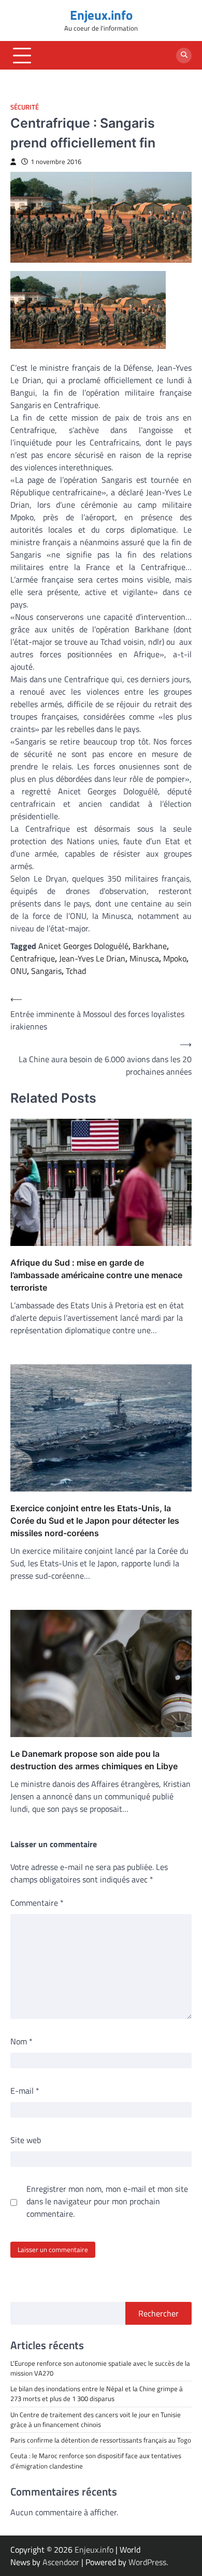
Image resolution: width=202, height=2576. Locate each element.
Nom (21, 2041)
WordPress (147, 2562)
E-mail (25, 2091)
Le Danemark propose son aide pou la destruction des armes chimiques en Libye (94, 1760)
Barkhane (150, 946)
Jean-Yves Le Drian (92, 958)
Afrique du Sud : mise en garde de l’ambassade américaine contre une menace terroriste (96, 1275)
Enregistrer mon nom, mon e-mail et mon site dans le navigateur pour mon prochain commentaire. (107, 2201)
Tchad (76, 971)
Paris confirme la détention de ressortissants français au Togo (101, 2440)
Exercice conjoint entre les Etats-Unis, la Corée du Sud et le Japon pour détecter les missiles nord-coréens (95, 1521)
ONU (19, 971)
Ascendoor (61, 2562)
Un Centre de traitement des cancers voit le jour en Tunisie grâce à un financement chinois (96, 2419)
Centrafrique (33, 958)
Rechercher (158, 2313)
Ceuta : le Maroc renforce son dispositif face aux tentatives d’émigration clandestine (96, 2460)
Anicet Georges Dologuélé (83, 946)
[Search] (184, 56)
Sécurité (25, 107)
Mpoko (175, 958)
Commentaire (37, 1903)
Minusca (144, 958)
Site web (26, 2140)
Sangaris (46, 971)
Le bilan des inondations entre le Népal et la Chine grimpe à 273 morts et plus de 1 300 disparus (97, 2394)
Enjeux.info (101, 15)
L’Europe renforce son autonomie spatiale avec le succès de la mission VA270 (100, 2368)
